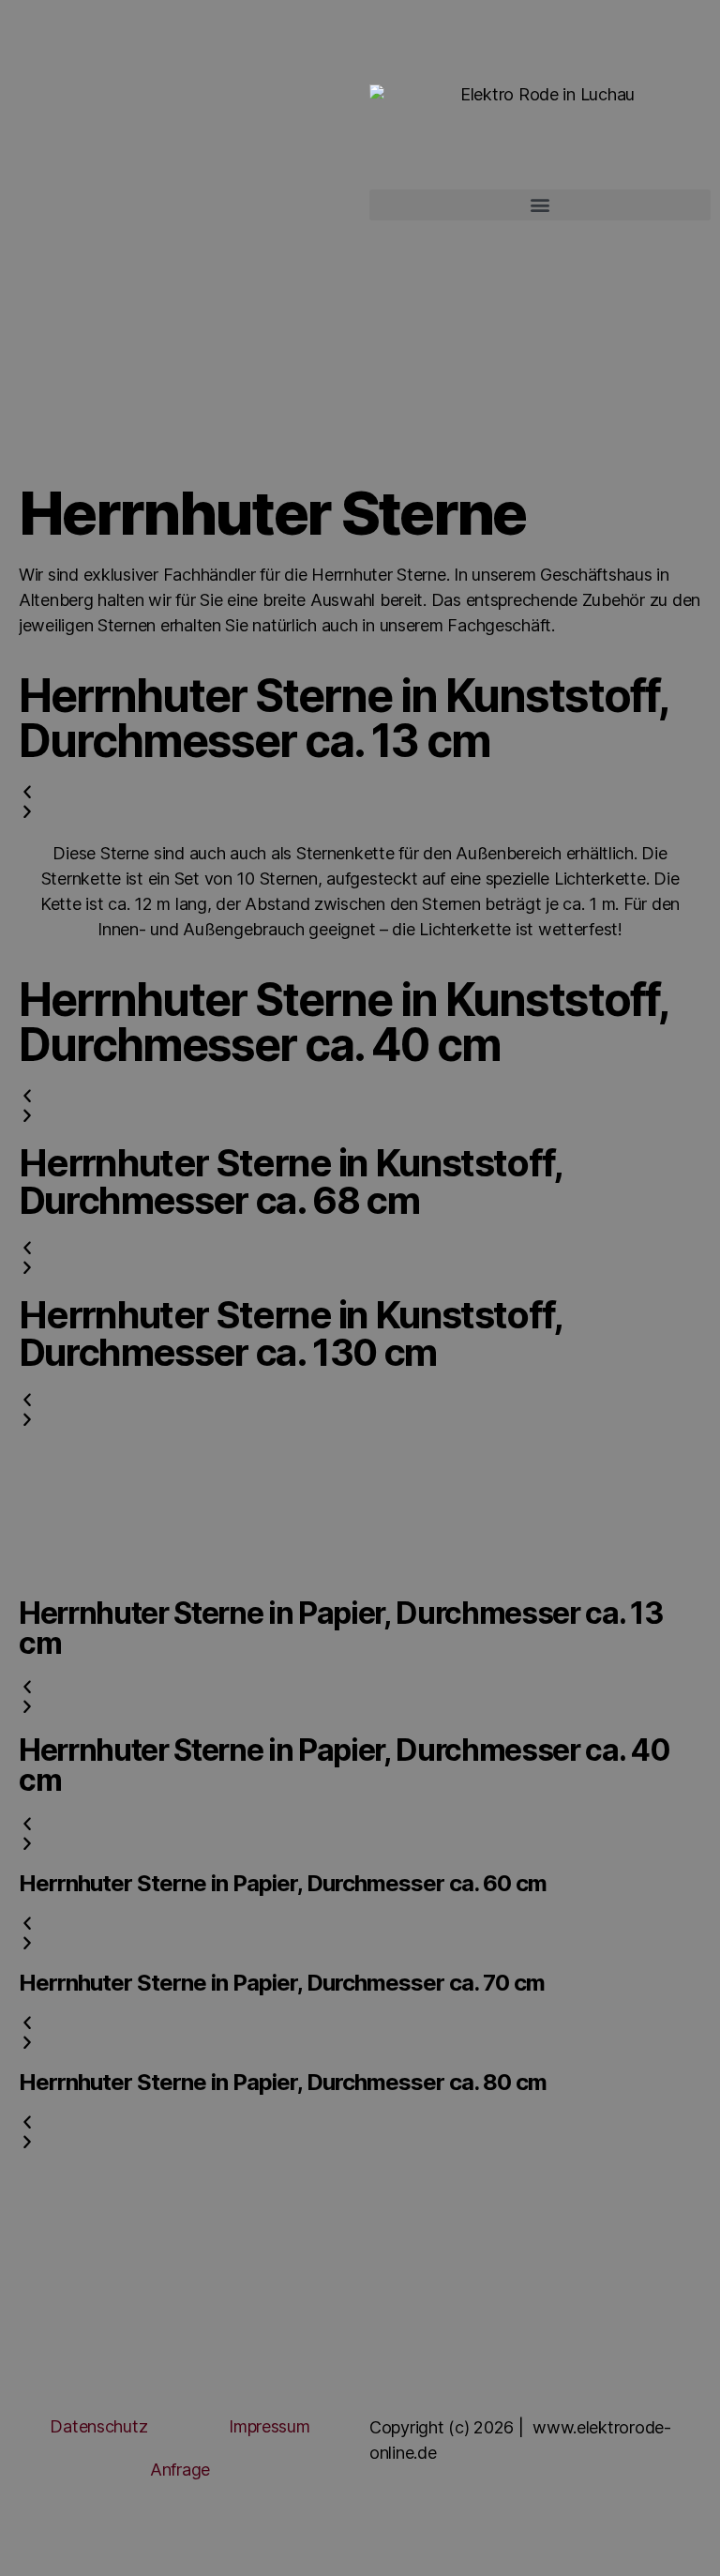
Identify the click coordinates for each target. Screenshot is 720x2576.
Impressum (270, 2426)
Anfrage (180, 2470)
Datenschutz (98, 2426)
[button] (540, 205)
